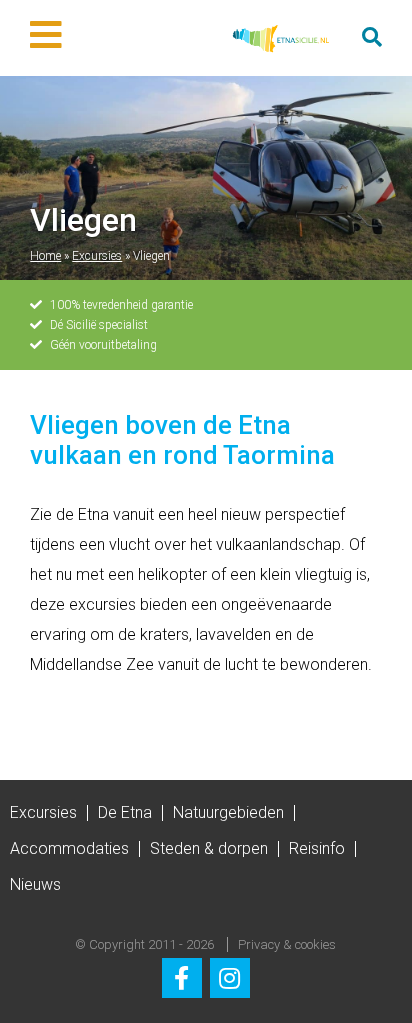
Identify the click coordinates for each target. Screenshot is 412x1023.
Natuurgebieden (228, 812)
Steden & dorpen (209, 848)
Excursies (97, 256)
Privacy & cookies (287, 944)
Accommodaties (69, 848)
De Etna (125, 812)
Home (45, 256)
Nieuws (35, 884)
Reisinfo (317, 848)
